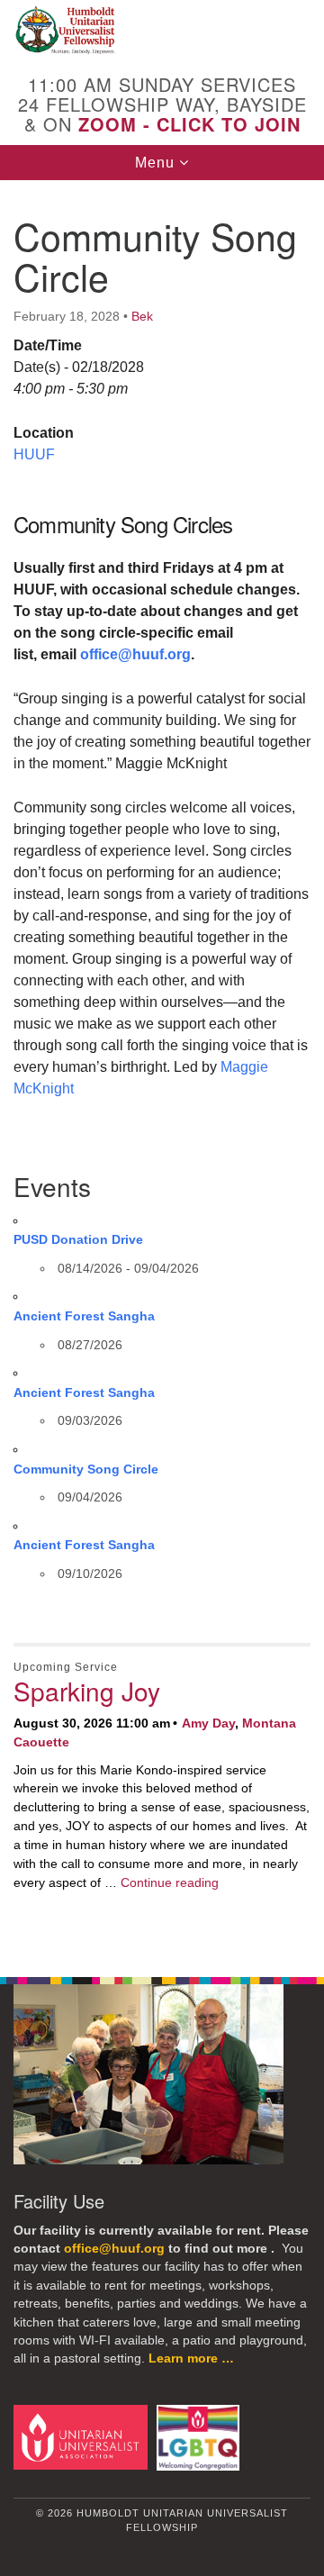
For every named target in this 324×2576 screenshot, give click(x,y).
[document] (162, 1068)
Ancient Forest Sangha (84, 1316)
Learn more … (191, 2358)
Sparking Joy (87, 1691)
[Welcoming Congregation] (201, 2437)
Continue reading (170, 1882)
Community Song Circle (86, 1469)
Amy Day (208, 1723)
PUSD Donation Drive (78, 1239)
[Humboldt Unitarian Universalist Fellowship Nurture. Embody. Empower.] (162, 31)
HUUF (34, 454)
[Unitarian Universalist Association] (83, 2437)
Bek (142, 316)
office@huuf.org (135, 654)
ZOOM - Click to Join (189, 124)
